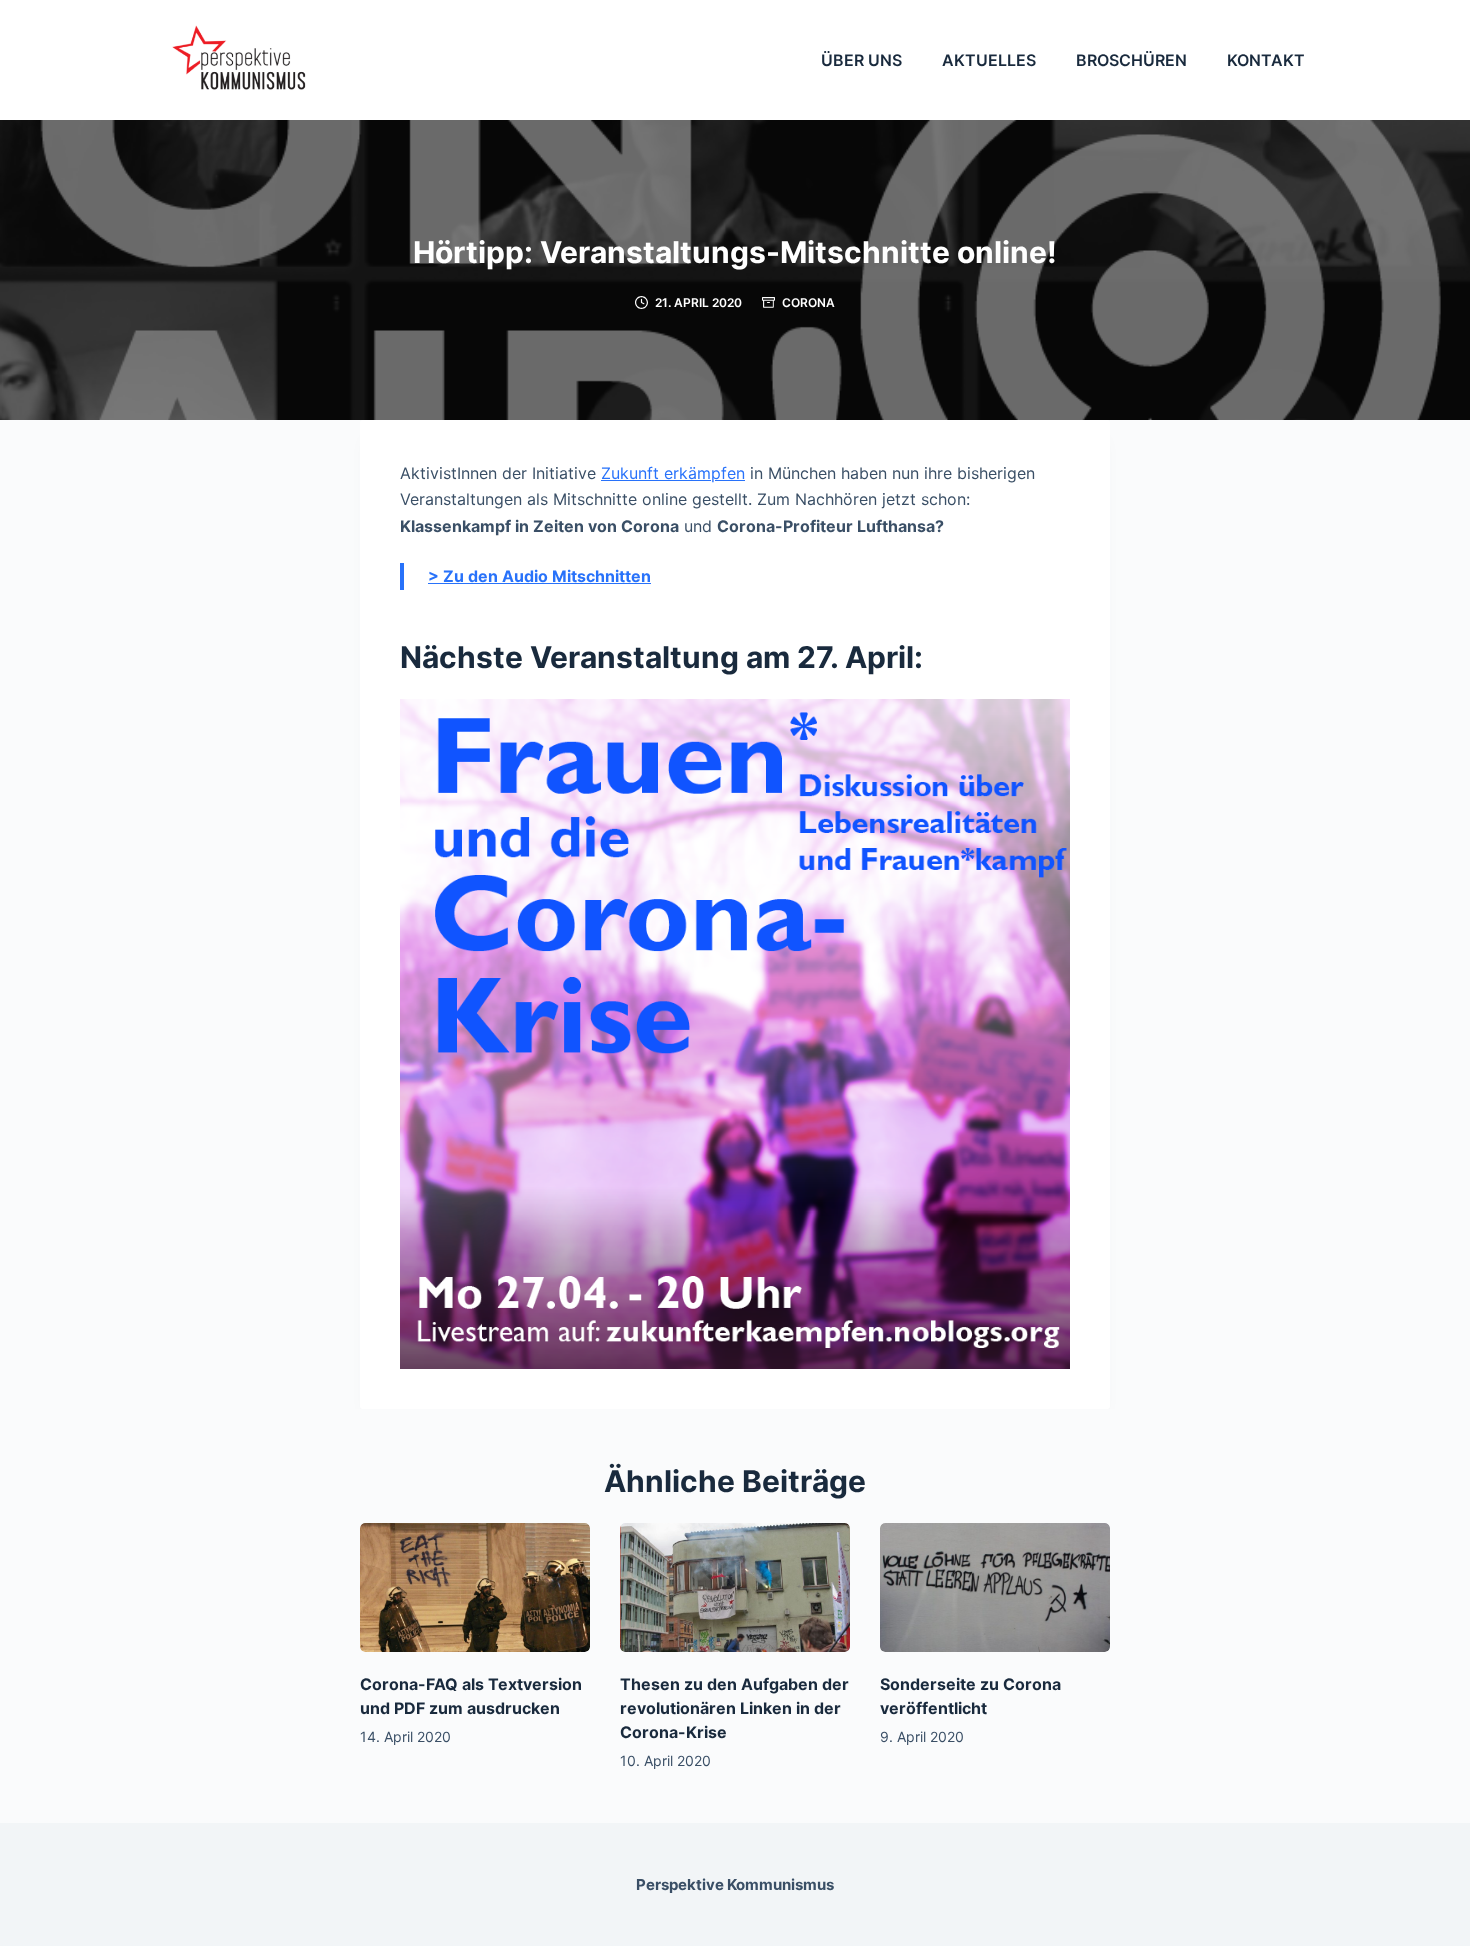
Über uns (861, 60)
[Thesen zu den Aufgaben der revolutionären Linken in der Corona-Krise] (735, 1587)
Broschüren (1131, 60)
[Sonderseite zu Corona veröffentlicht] (995, 1587)
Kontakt (1266, 60)
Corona (808, 302)
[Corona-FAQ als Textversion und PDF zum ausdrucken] (475, 1587)
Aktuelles (989, 60)
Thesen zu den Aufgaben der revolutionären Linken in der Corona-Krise (734, 1708)
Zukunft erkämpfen (673, 473)
